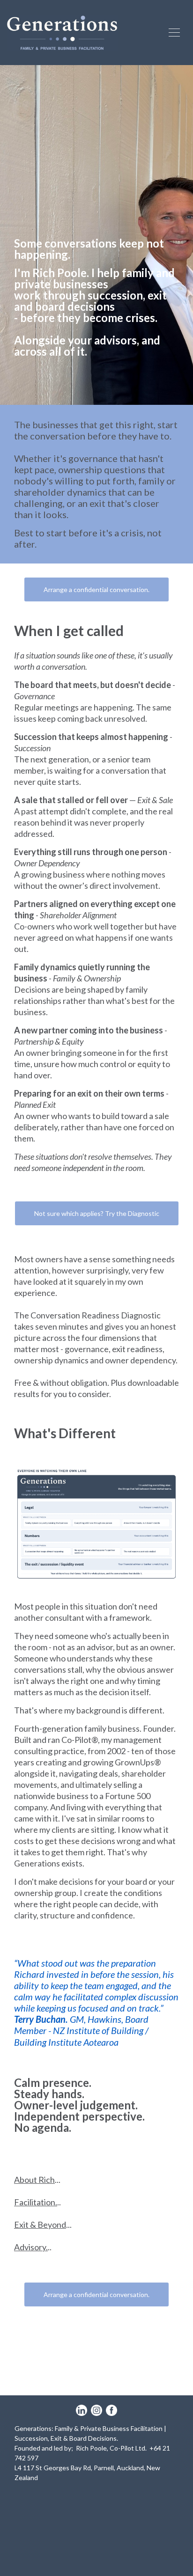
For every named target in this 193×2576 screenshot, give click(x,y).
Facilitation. (36, 2202)
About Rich (34, 2180)
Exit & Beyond (40, 2225)
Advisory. (31, 2247)
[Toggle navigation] (174, 33)
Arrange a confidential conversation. (96, 589)
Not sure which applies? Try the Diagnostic (97, 1213)
